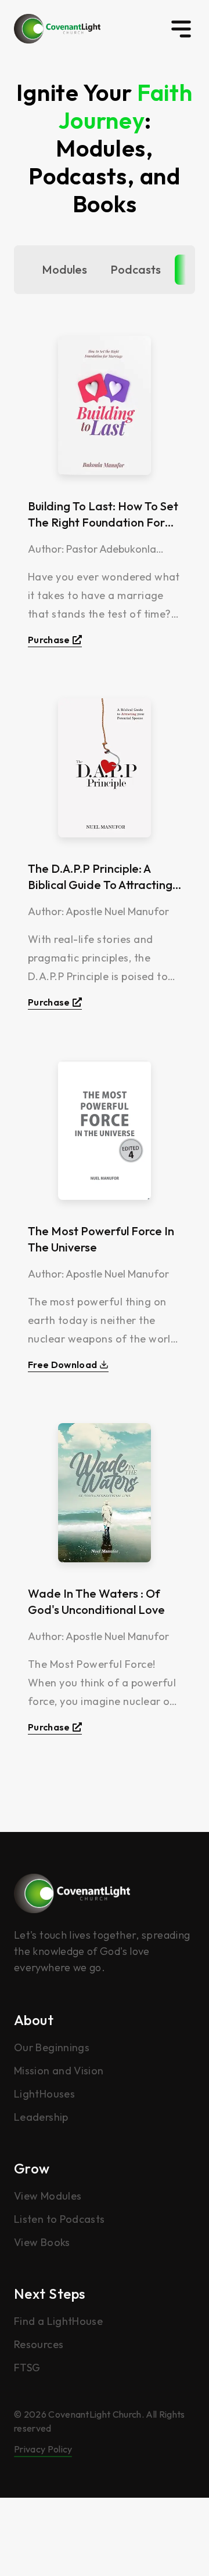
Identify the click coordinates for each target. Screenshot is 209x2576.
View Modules (48, 2196)
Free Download (62, 1365)
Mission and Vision (59, 2071)
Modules (64, 269)
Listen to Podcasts (59, 2219)
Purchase (49, 640)
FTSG (27, 2368)
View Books (42, 2242)
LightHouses (44, 2094)
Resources (39, 2344)
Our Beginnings (52, 2047)
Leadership (41, 2117)
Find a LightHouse (58, 2321)
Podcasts (136, 269)
